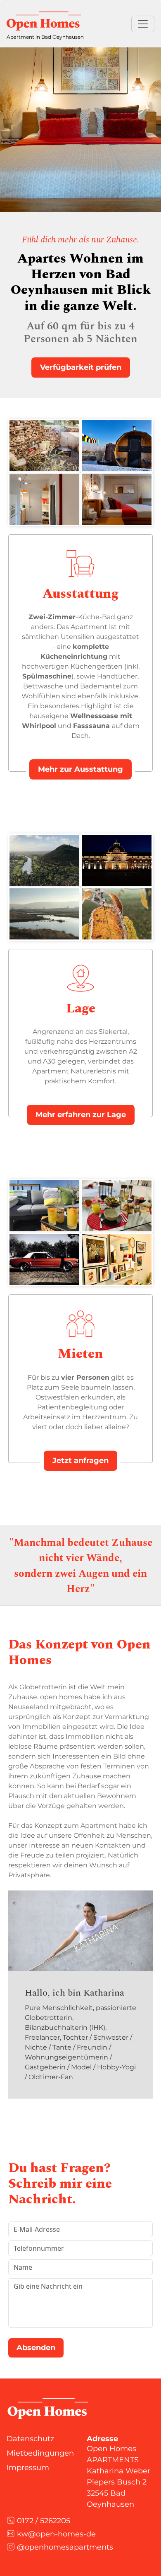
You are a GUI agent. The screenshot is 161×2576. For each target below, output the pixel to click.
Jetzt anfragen (80, 1461)
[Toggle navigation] (143, 24)
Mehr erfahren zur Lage (81, 1115)
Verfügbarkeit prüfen (81, 367)
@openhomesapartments (64, 2547)
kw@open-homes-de (55, 2534)
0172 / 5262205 (43, 2521)
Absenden (36, 2348)
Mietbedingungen (40, 2453)
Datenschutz (30, 2439)
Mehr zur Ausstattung (80, 769)
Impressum (28, 2468)
